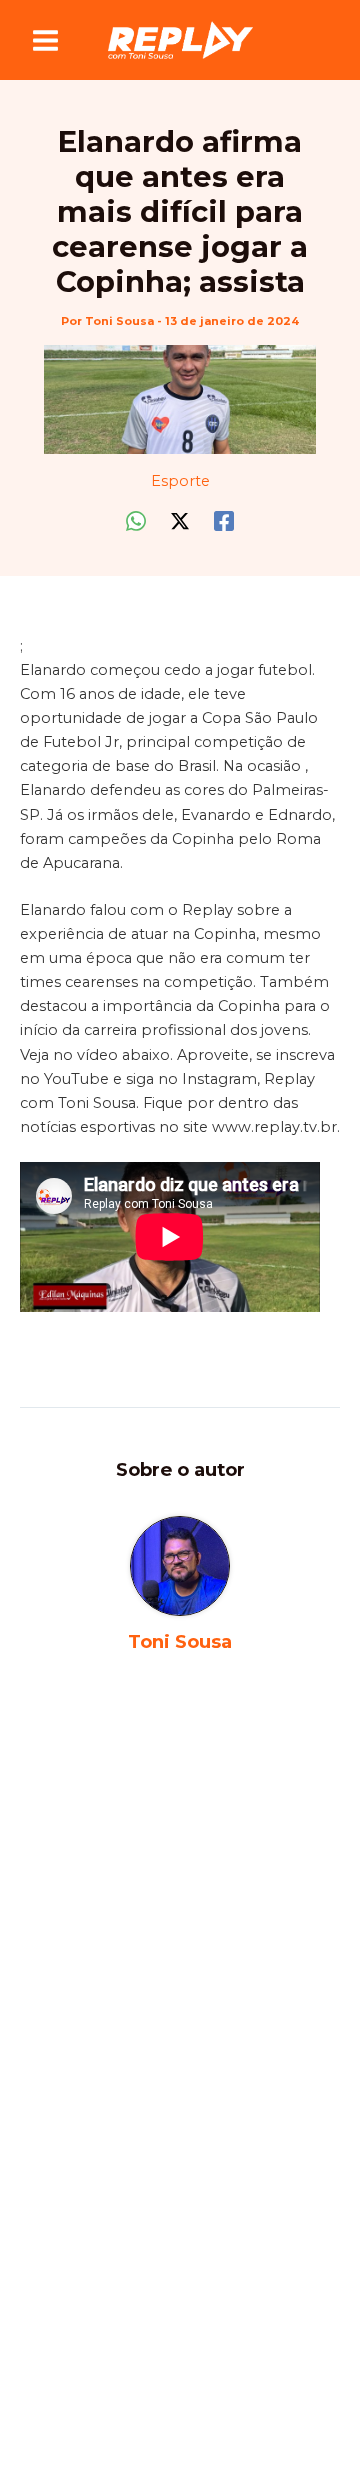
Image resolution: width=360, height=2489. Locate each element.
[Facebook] (224, 521)
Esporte (180, 481)
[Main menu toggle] (45, 40)
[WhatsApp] (136, 521)
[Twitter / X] (180, 521)
